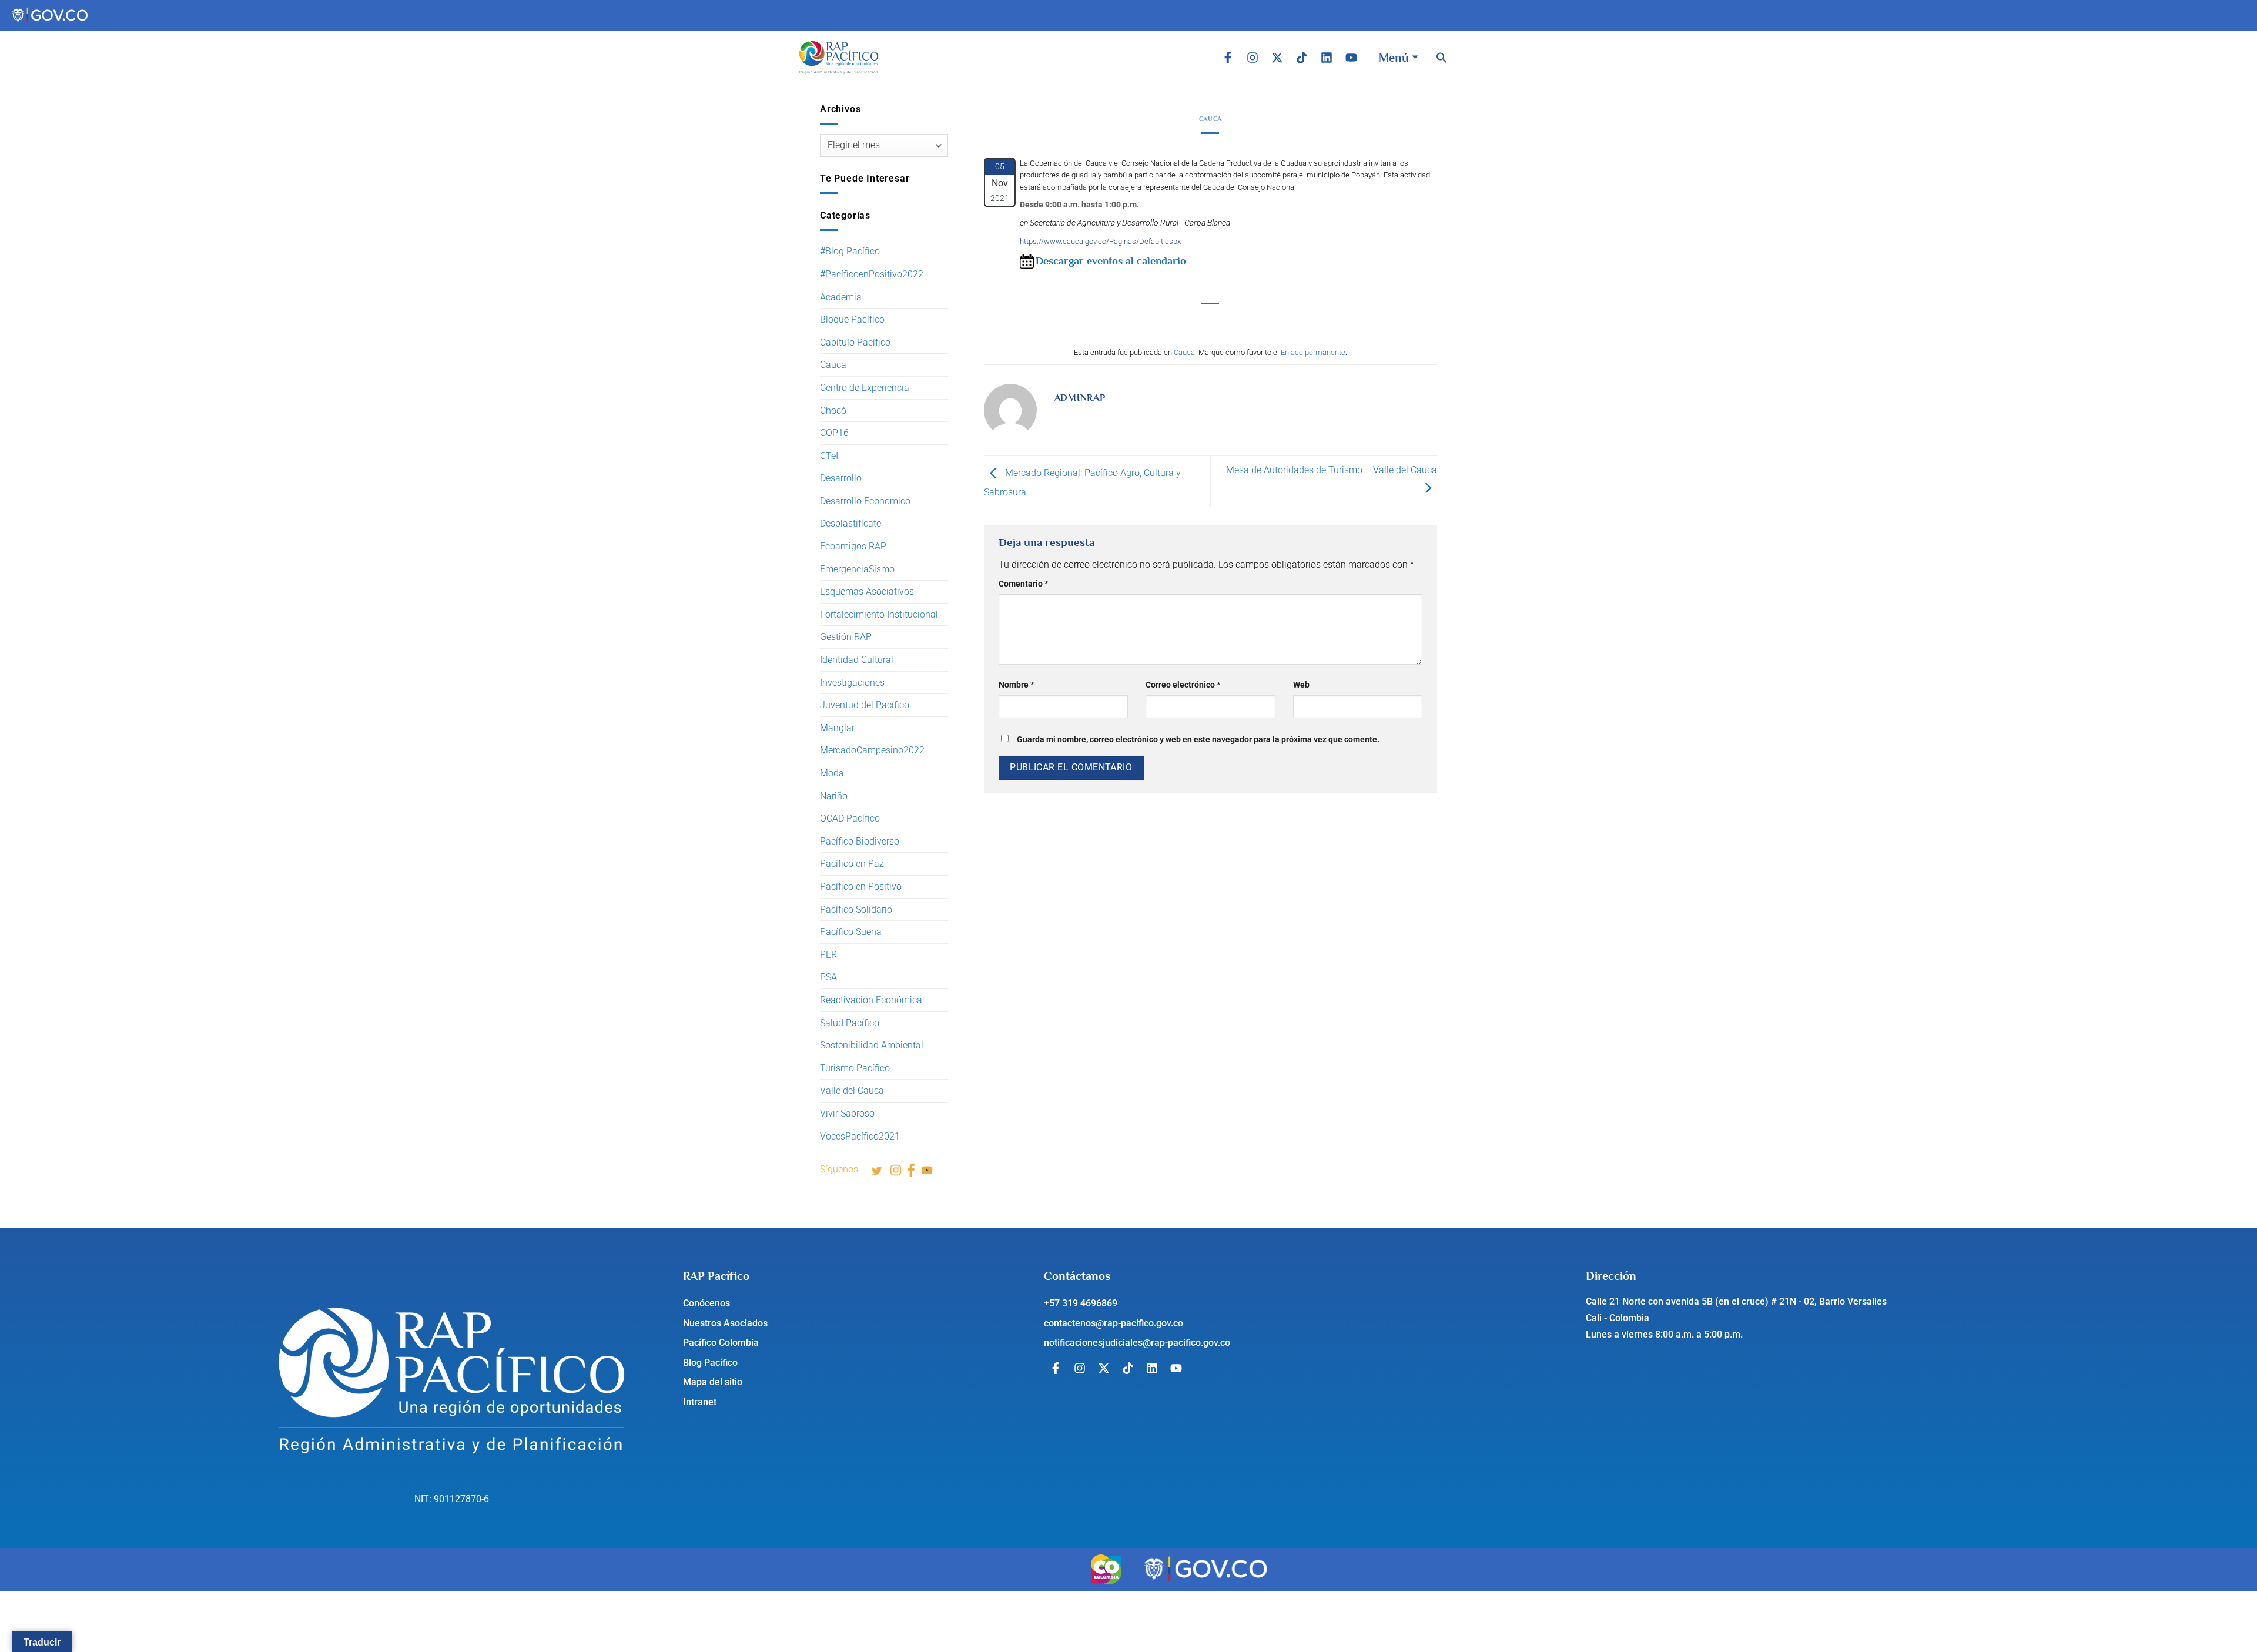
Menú (1394, 58)
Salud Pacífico (850, 1023)
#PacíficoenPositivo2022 (872, 274)
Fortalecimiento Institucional (879, 614)
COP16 (834, 433)
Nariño (834, 796)
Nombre (1016, 685)
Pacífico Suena (851, 932)
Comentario (1023, 584)
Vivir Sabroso (847, 1113)
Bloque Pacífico (852, 319)
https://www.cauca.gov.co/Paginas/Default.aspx (1100, 241)
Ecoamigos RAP (853, 546)
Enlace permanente (1313, 352)
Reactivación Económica (871, 1000)
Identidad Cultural (857, 660)
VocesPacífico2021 (860, 1136)
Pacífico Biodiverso (860, 841)
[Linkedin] (1327, 58)
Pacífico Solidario (856, 909)
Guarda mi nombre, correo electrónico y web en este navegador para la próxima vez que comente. (1198, 740)
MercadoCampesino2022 (872, 750)
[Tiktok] (1302, 58)
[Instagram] (1253, 58)
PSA (828, 977)
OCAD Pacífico (850, 818)
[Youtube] (1351, 58)
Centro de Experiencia (865, 388)
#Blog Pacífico (850, 251)
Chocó (833, 411)
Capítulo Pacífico (855, 342)
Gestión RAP (846, 637)
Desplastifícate (850, 523)
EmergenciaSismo (857, 569)
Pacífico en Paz (852, 864)
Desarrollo (841, 478)
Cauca (833, 365)
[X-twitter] (1277, 58)
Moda (832, 773)
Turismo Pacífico (855, 1068)
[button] (1442, 58)
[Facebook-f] (1228, 58)
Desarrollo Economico (865, 501)
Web (1301, 685)
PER (828, 955)
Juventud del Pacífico (865, 705)
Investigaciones (852, 683)
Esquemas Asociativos (867, 592)
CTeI (829, 456)
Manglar (837, 728)
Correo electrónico (1183, 685)
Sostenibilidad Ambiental (872, 1045)
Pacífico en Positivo (861, 887)
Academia (841, 297)
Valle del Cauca (852, 1090)
